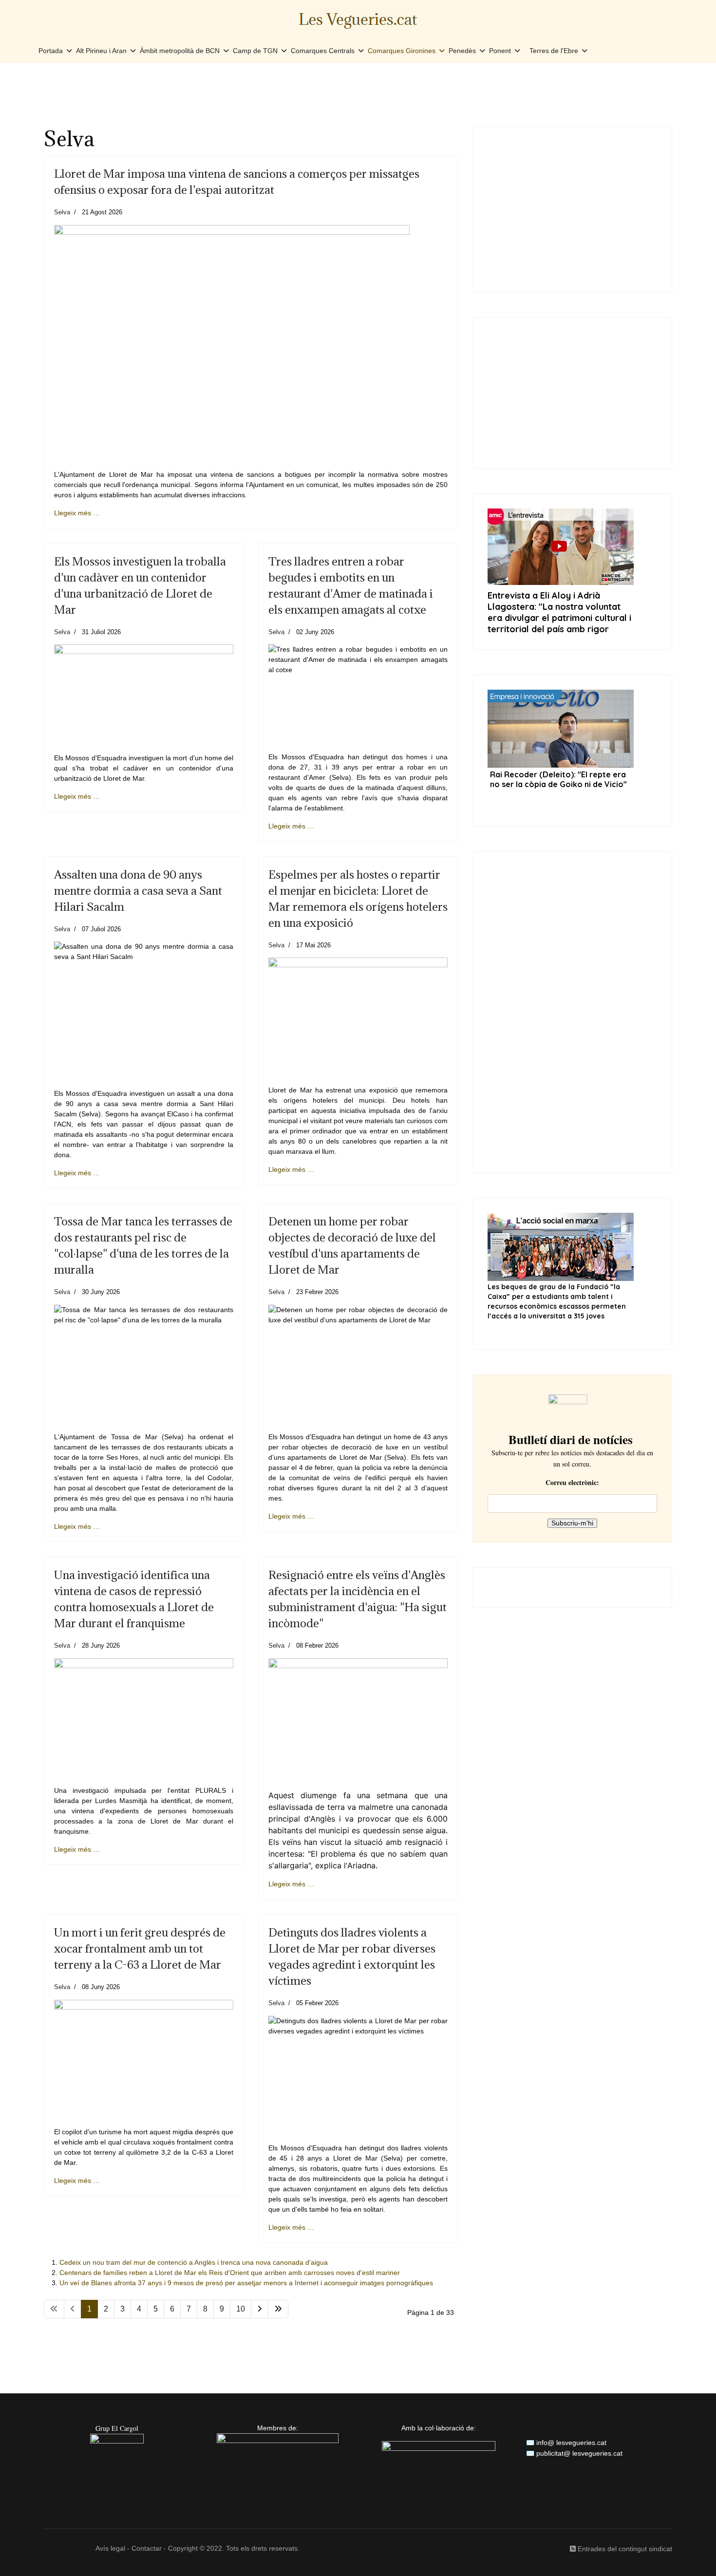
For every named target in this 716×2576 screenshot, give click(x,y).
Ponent (500, 51)
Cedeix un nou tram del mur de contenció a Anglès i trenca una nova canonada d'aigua (194, 2262)
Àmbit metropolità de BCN (180, 51)
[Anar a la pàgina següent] (260, 2309)
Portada (51, 51)
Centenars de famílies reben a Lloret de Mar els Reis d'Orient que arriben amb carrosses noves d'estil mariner (230, 2273)
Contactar (147, 2548)
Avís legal (110, 2548)
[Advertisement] (358, 94)
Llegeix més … (77, 513)
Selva (62, 212)
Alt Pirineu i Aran (101, 51)
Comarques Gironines (402, 51)
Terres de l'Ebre (554, 51)
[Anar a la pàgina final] (278, 2309)
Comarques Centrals (323, 51)
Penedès (462, 51)
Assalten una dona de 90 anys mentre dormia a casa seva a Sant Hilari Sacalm (138, 890)
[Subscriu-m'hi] (573, 1409)
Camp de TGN (255, 51)
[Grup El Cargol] (117, 2461)
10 (241, 2309)
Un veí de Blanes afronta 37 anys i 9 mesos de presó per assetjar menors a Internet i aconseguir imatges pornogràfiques (246, 2283)
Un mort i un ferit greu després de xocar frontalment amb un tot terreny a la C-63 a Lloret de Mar (140, 1948)
